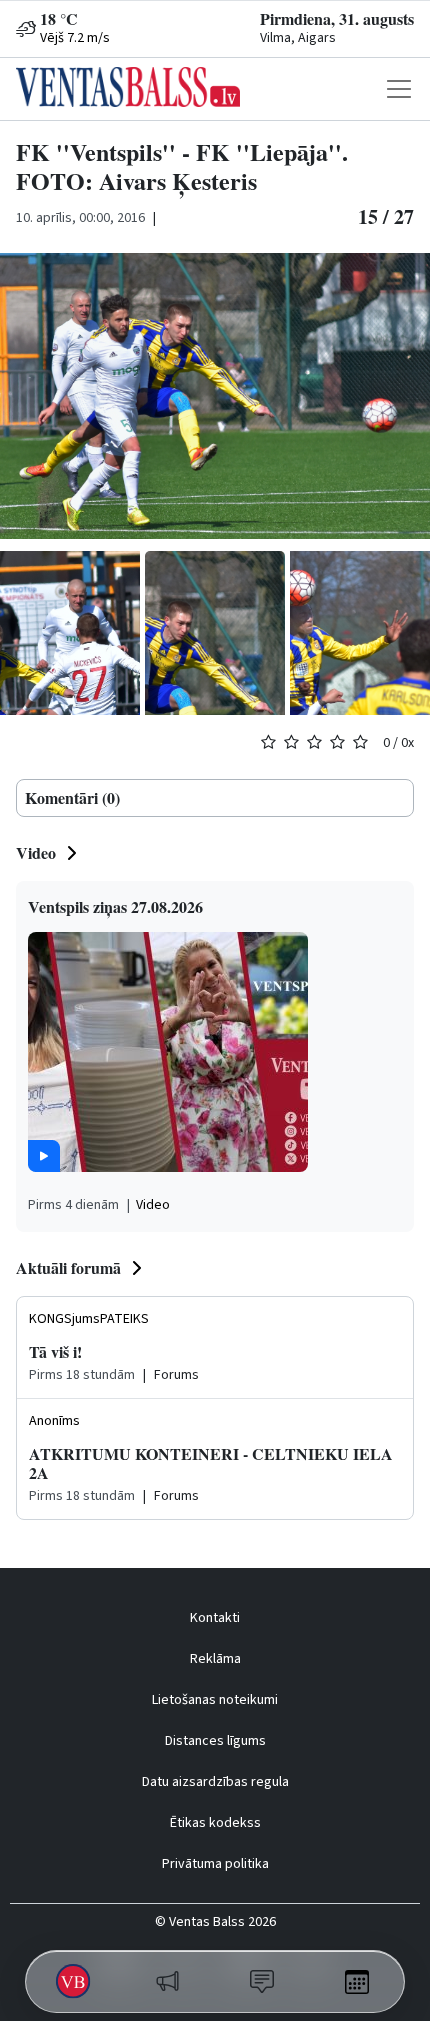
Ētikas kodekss (215, 1823)
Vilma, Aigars (298, 38)
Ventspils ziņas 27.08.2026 (115, 906)
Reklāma (215, 1659)
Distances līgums (215, 1741)
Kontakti (215, 1618)
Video (36, 852)
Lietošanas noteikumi (215, 1700)
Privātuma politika (215, 1864)
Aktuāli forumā (68, 1267)
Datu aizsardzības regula (215, 1782)
